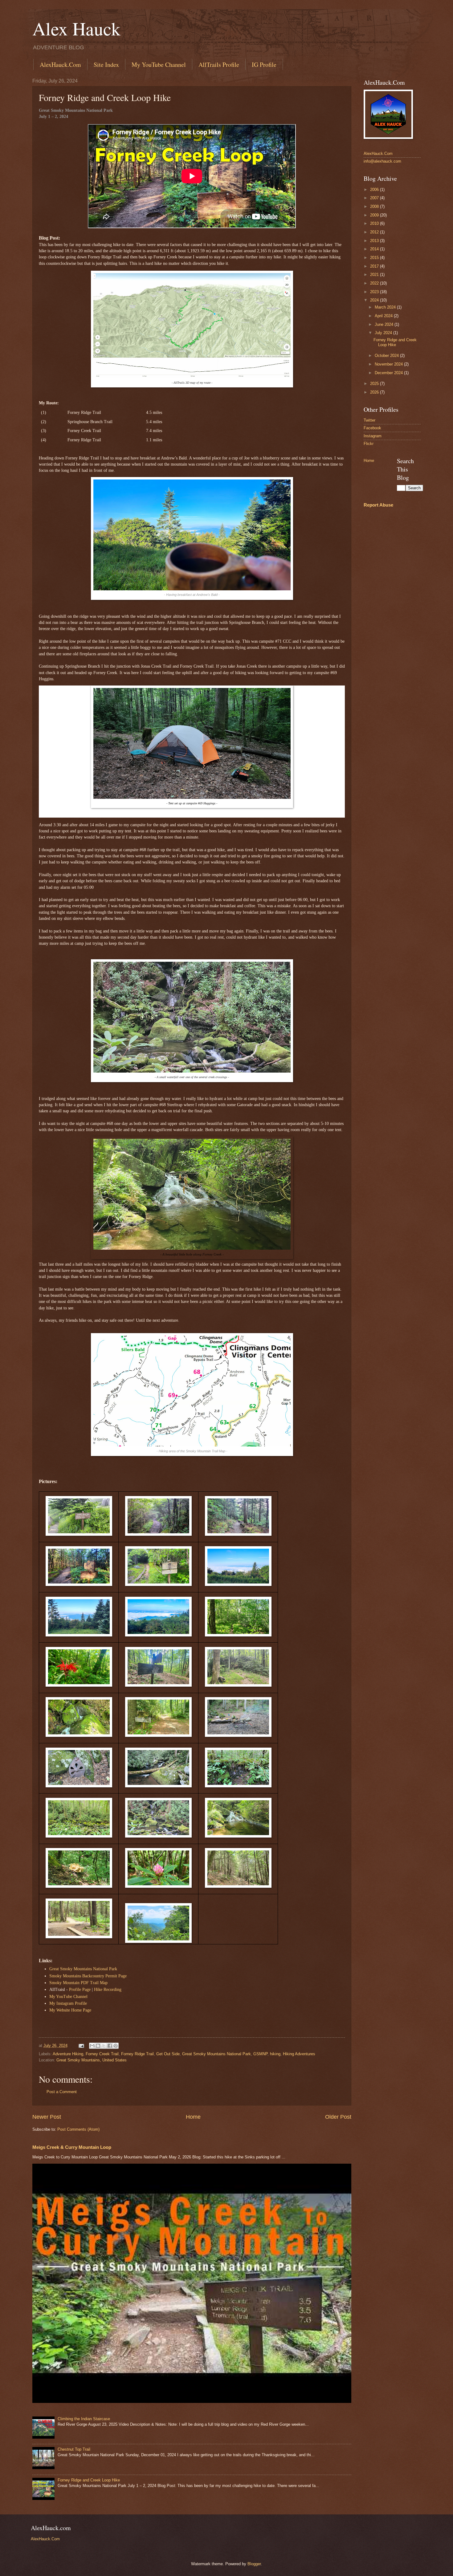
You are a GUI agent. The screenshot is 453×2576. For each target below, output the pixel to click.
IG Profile (264, 65)
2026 (375, 392)
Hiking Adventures (299, 2054)
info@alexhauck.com (382, 161)
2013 (375, 241)
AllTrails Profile (219, 65)
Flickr (369, 444)
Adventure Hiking (68, 2054)
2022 (375, 283)
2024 (375, 300)
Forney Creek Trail (102, 2054)
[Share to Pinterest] (116, 2046)
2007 (375, 198)
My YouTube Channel (159, 65)
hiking (275, 2054)
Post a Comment (62, 2092)
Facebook (372, 428)
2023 (375, 292)
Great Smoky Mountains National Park (83, 1969)
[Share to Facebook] (110, 2046)
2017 (375, 266)
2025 (375, 384)
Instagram (373, 436)
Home (193, 2117)
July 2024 (384, 333)
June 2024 (385, 324)
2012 (375, 232)
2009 (375, 215)
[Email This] (92, 2046)
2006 (375, 190)
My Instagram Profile (68, 2003)
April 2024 (384, 316)
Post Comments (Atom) (78, 2129)
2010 (375, 223)
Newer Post (47, 2117)
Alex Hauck (76, 28)
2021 (375, 275)
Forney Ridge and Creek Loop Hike (89, 2480)
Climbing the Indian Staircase (84, 2419)
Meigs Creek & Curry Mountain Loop (72, 2147)
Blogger (254, 2564)
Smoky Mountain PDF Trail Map (78, 1983)
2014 (375, 249)
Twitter (369, 420)
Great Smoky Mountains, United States (92, 2060)
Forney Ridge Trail (137, 2054)
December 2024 (389, 373)
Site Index (106, 65)
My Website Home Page (70, 2010)
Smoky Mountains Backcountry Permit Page (88, 1976)
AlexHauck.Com (60, 65)
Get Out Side (168, 2054)
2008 (375, 206)
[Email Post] (81, 2046)
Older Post (338, 2117)
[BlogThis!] (98, 2046)
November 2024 (389, 364)
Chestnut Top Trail (74, 2449)
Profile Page (80, 1990)
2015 (375, 258)
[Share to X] (104, 2046)
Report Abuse (378, 505)
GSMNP (260, 2054)
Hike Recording (108, 1990)
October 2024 (387, 356)
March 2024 (386, 307)
